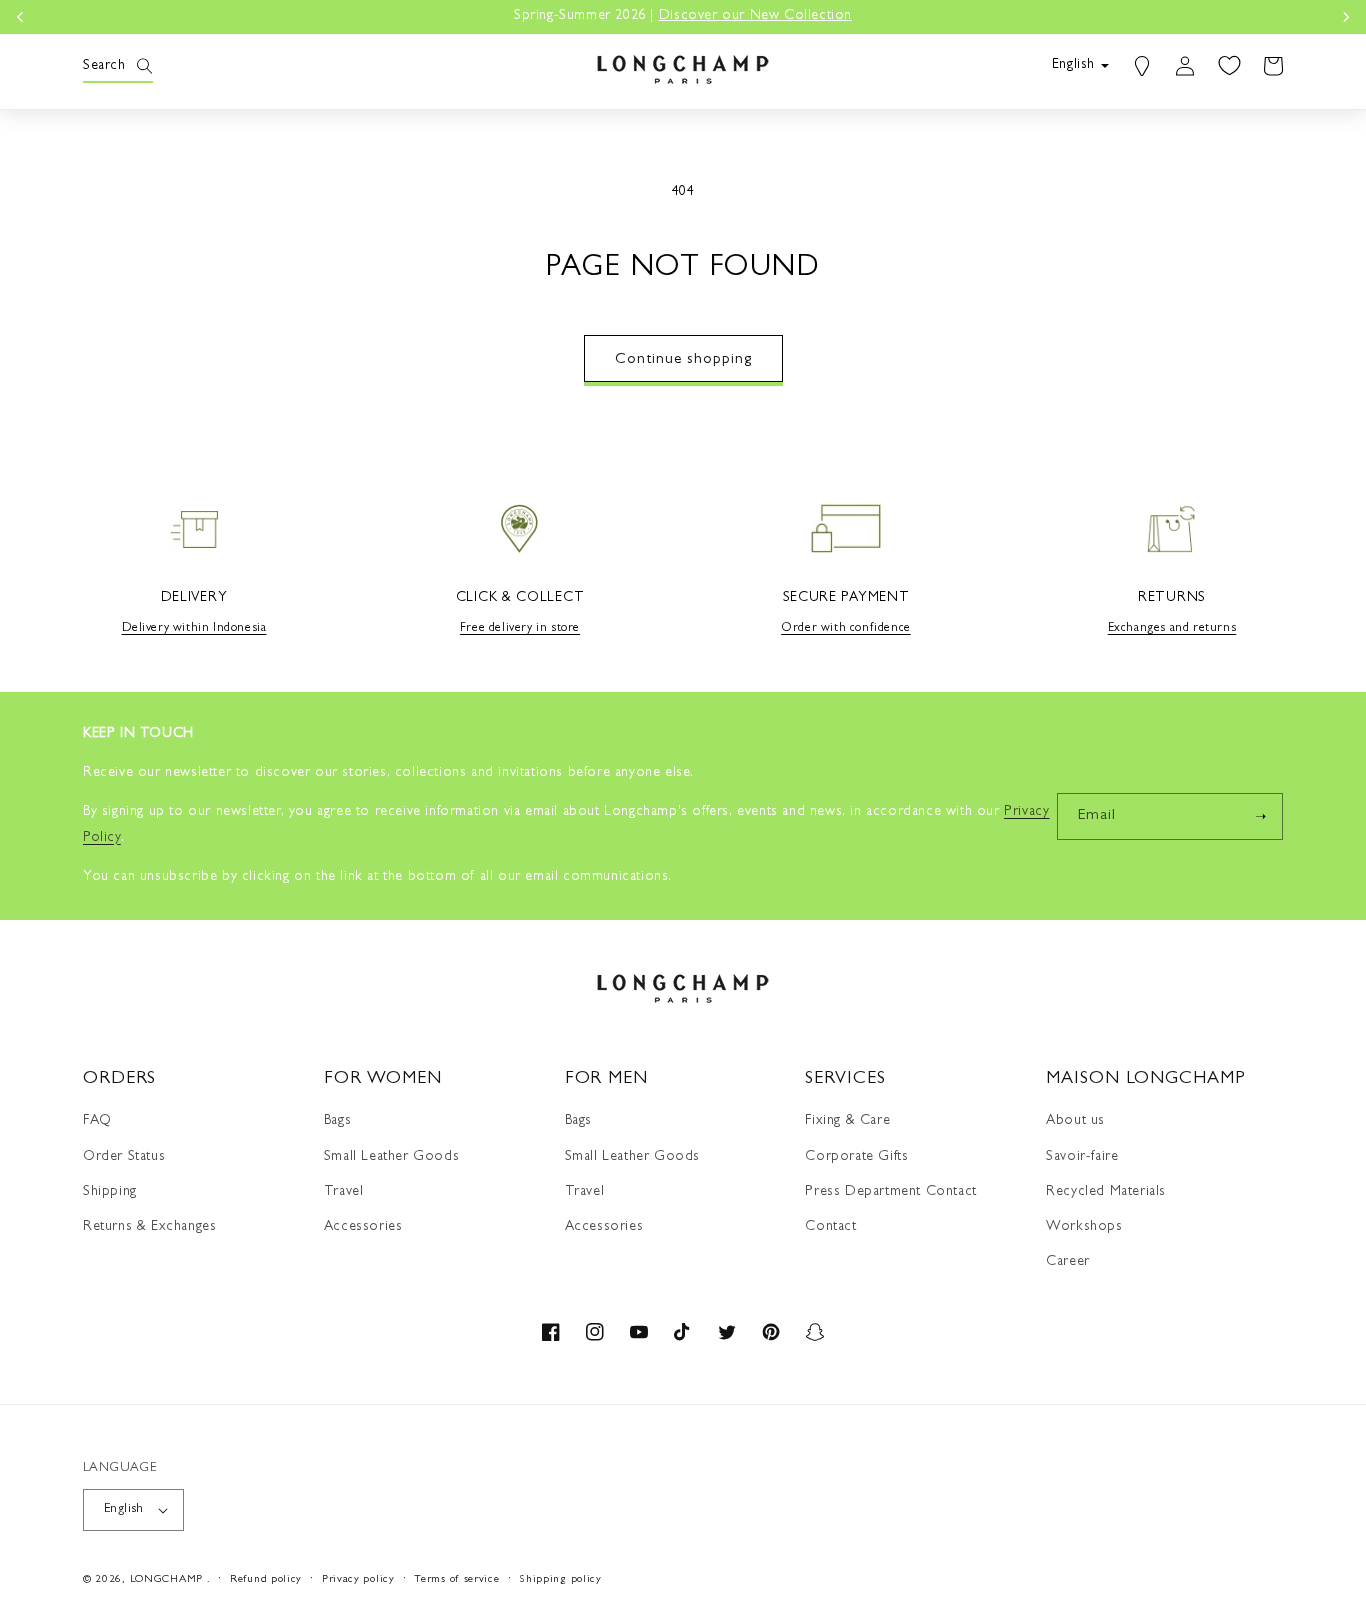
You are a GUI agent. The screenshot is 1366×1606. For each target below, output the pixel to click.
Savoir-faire (1082, 1157)
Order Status (124, 1157)
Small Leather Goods (391, 1157)
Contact (830, 1227)
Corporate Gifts (856, 1157)
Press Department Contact (890, 1192)
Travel (344, 1192)
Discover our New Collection (755, 16)
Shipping (110, 1192)
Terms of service (456, 1579)
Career (1068, 1262)
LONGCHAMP (166, 1579)
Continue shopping (683, 360)
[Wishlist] (1229, 66)
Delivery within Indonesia (194, 629)
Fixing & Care (847, 1121)
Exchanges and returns (1172, 629)
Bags (337, 1121)
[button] (105, 66)
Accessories (363, 1227)
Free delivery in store (520, 629)
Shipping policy (560, 1579)
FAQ (97, 1121)
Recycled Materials (1106, 1192)
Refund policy (266, 1579)
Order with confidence (846, 629)
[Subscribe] (1260, 816)
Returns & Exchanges (149, 1227)
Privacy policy (358, 1579)
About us (1075, 1121)
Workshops (1084, 1227)
